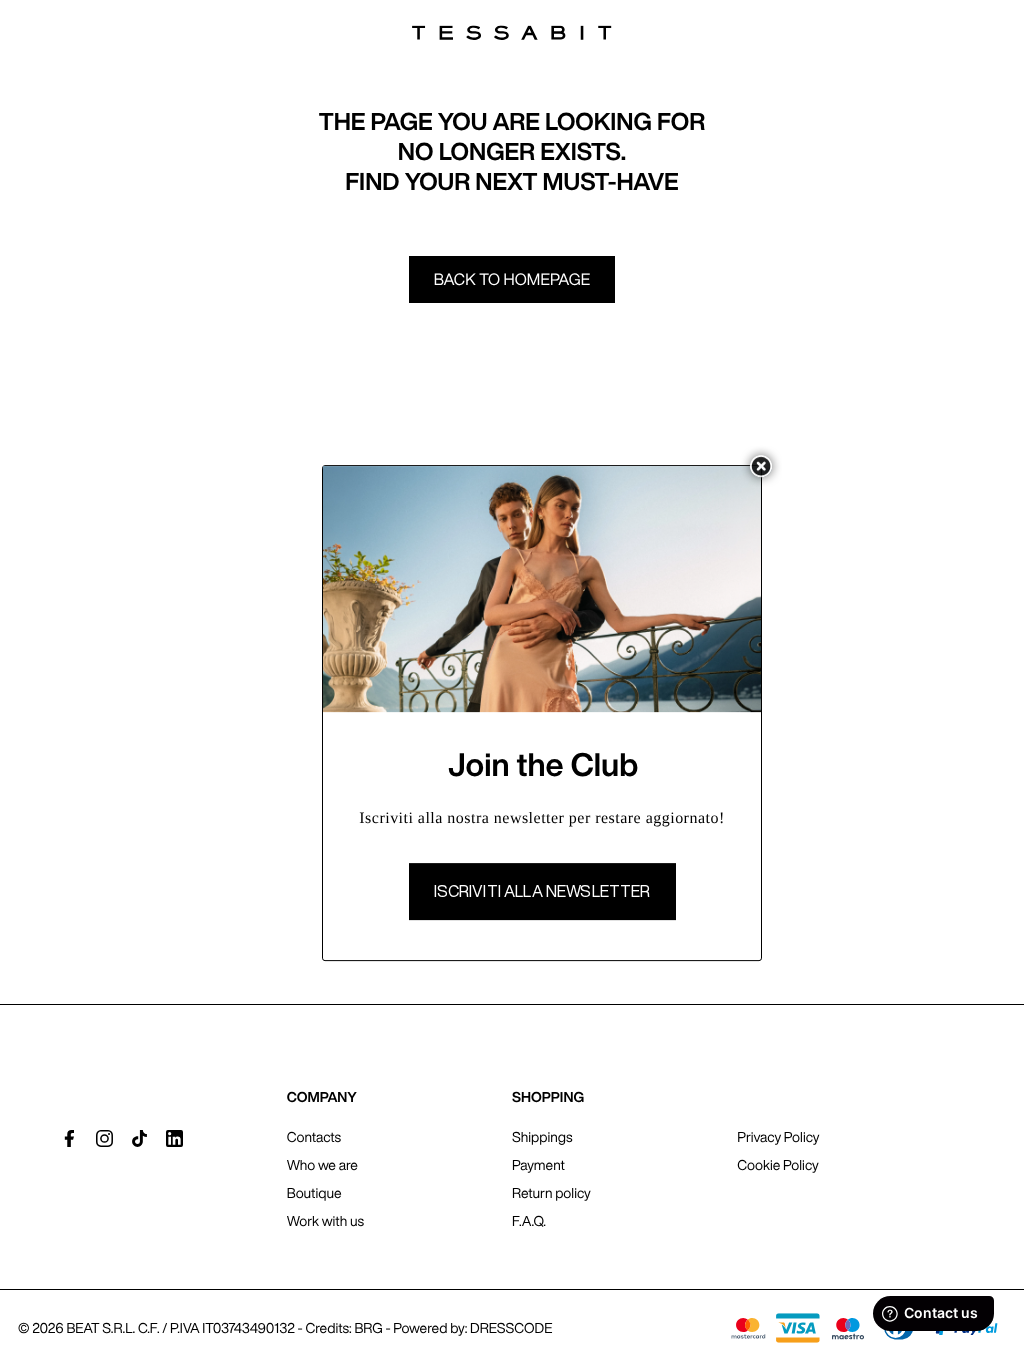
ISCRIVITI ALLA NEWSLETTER (542, 891)
